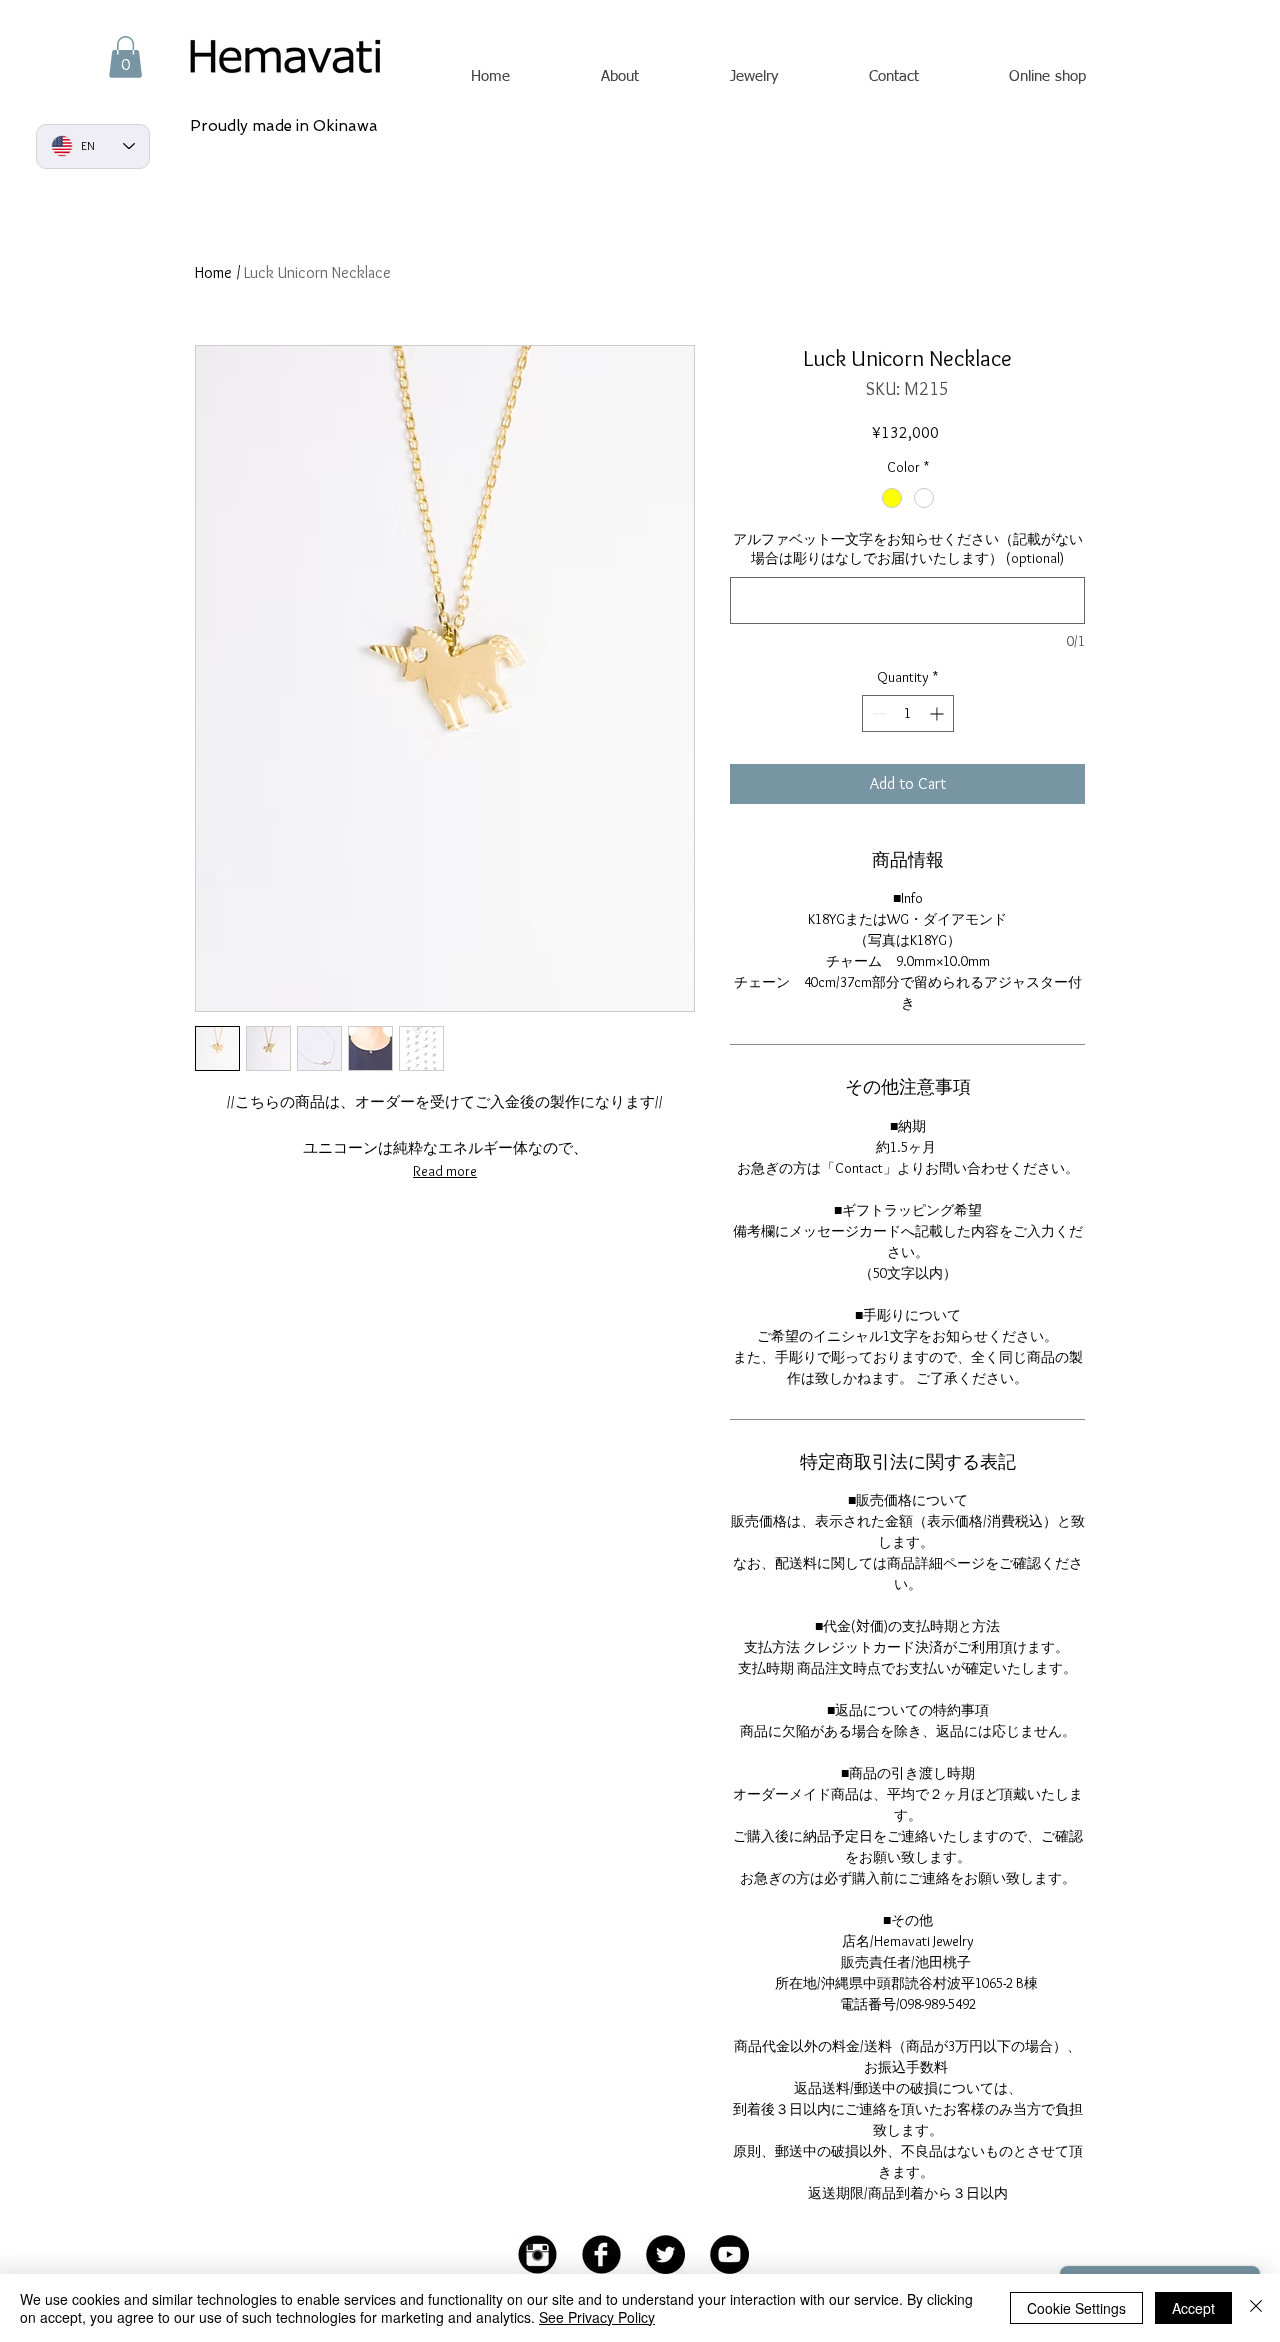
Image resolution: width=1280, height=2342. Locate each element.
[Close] (1256, 2308)
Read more (445, 1171)
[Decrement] (877, 713)
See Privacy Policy (597, 2317)
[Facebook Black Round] (601, 2254)
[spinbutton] (908, 713)
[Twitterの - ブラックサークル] (665, 2254)
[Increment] (938, 713)
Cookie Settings (1076, 2308)
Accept (1193, 2308)
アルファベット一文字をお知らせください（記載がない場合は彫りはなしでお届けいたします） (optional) (908, 549)
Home (213, 272)
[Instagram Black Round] (537, 2254)
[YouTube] (729, 2254)
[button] (125, 57)
